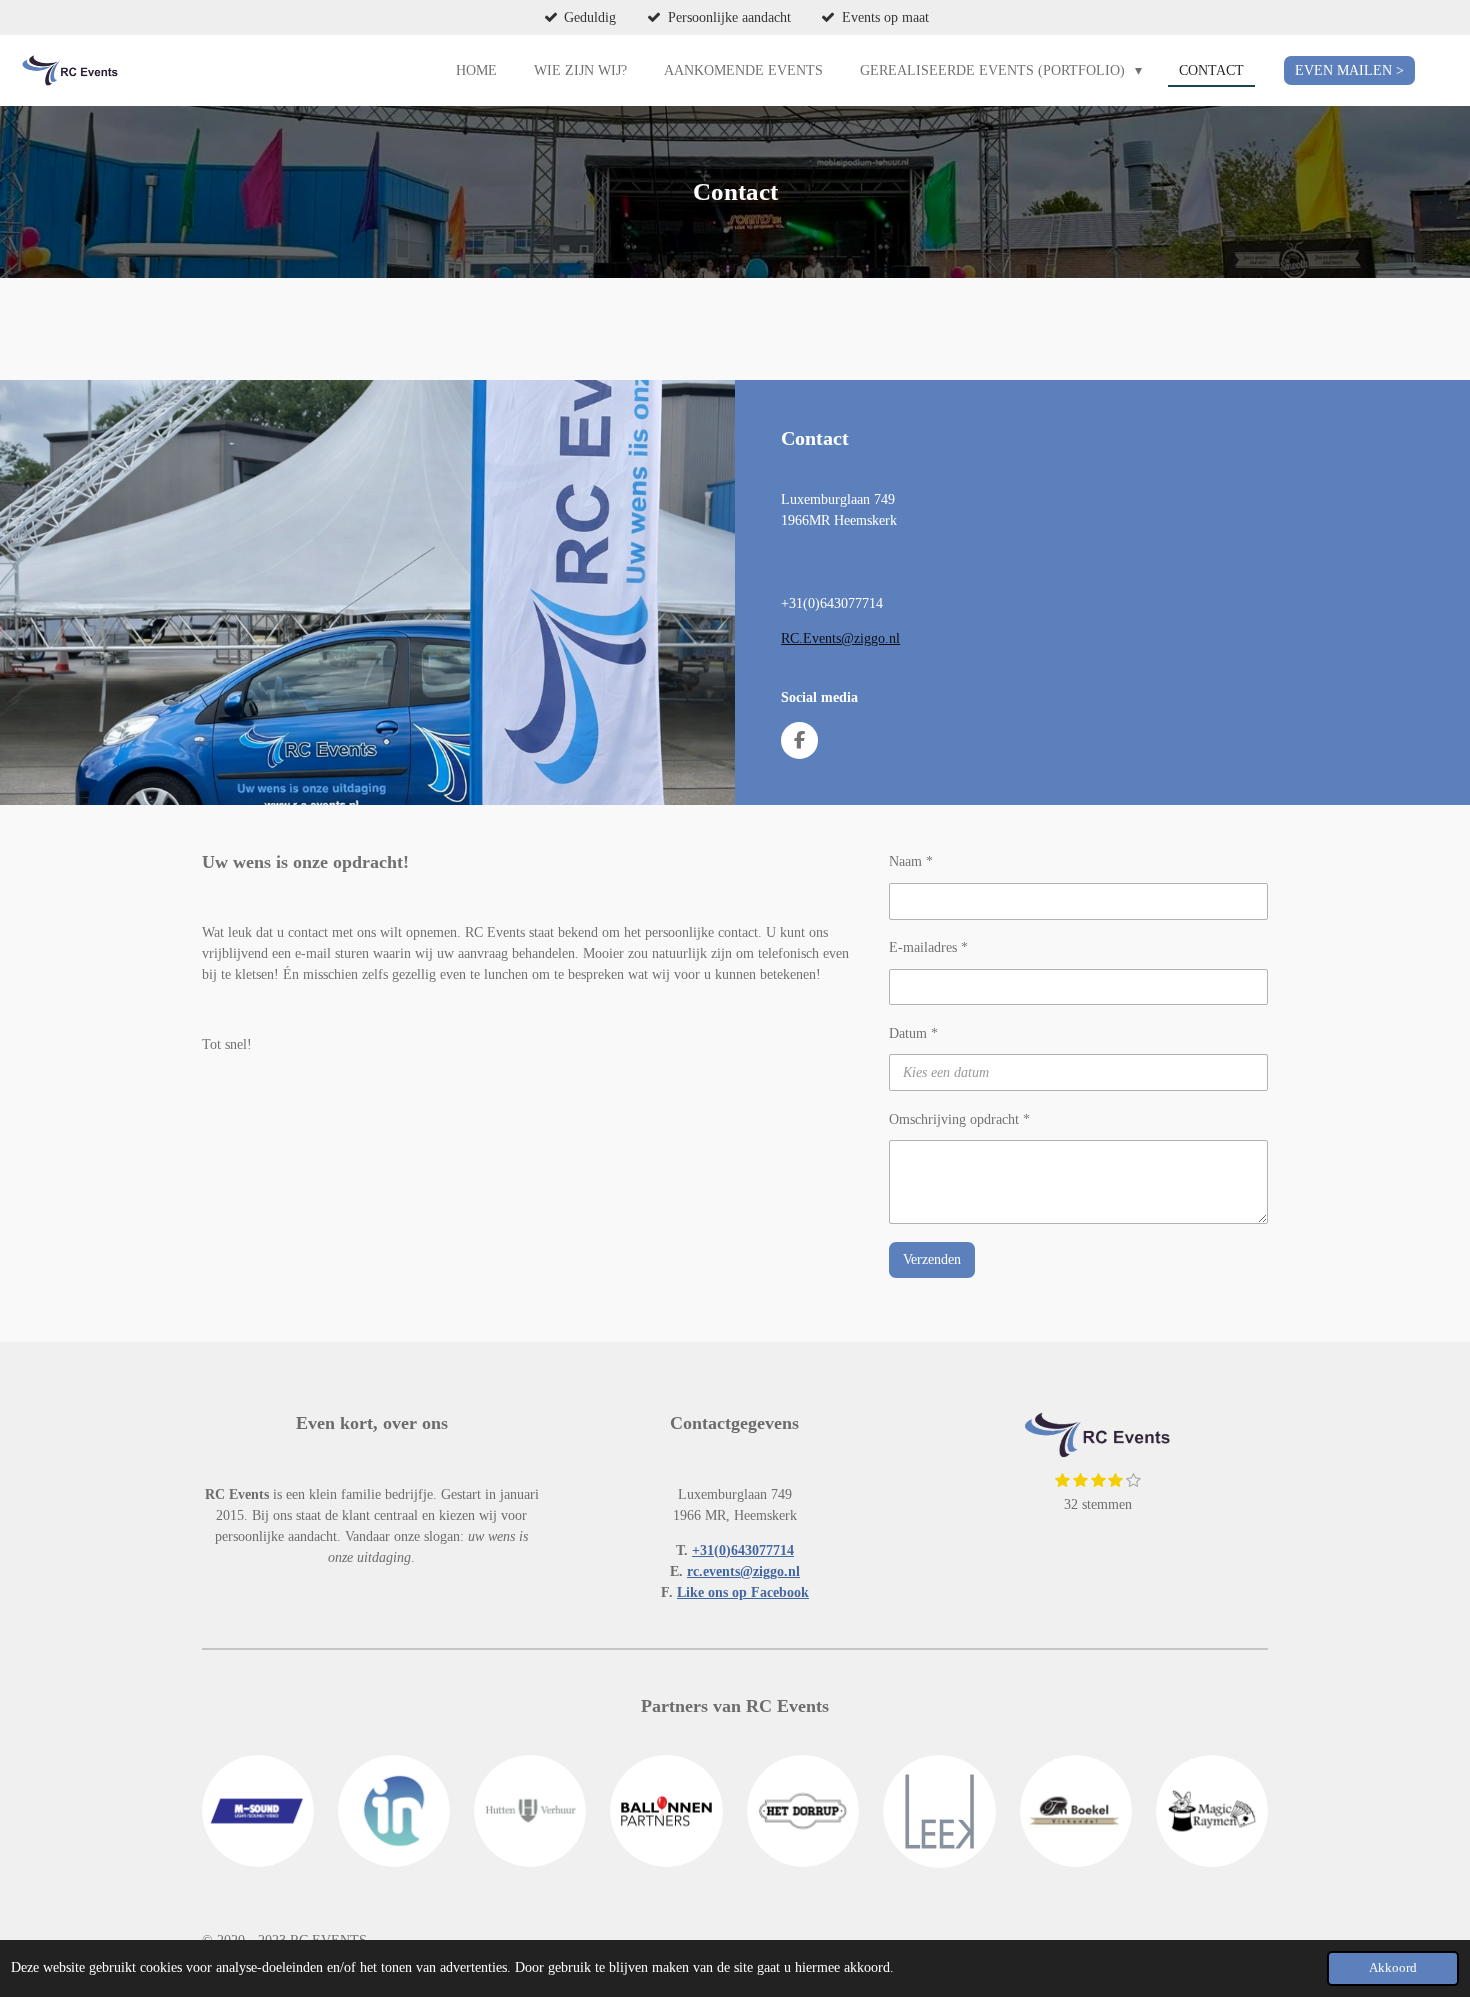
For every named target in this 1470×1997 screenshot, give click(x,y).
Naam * (911, 861)
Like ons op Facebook (743, 1592)
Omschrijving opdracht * (959, 1119)
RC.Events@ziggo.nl (840, 638)
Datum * (913, 1033)
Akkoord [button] (1393, 1968)
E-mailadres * (928, 947)
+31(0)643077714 (743, 1550)
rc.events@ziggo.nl (743, 1571)
